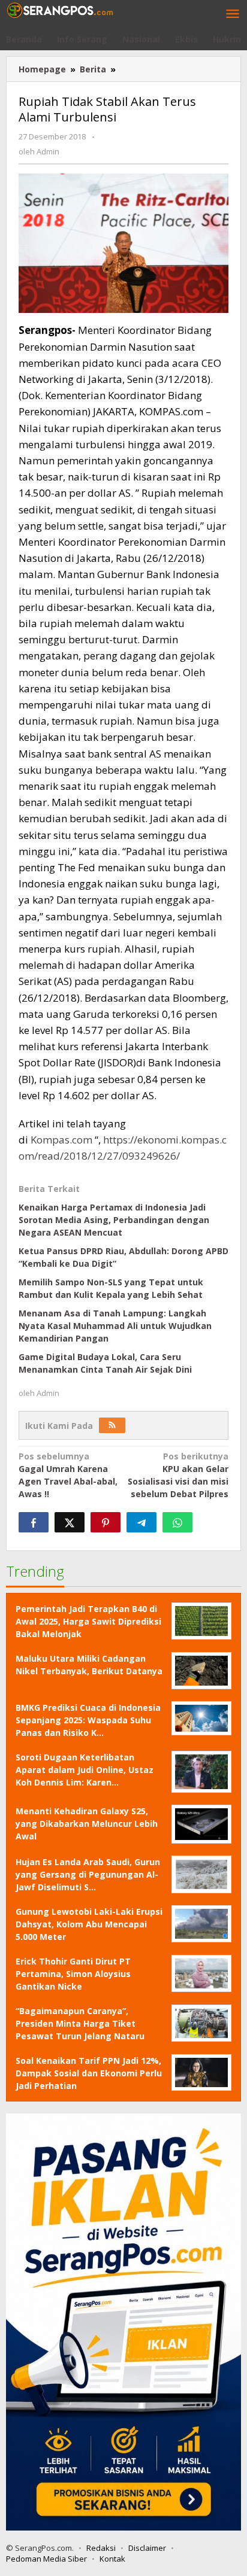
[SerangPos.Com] (60, 9)
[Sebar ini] (34, 1522)
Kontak (112, 2559)
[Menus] (233, 14)
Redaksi (101, 2548)
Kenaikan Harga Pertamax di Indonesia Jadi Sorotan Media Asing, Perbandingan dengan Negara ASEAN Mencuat (114, 1220)
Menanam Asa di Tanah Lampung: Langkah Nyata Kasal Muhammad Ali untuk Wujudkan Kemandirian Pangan (115, 1326)
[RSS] (112, 1425)
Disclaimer (147, 2548)
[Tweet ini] (70, 1522)
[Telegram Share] (141, 1522)
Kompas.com (61, 1140)
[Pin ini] (106, 1522)
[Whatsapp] (177, 1522)
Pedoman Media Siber (46, 2559)
